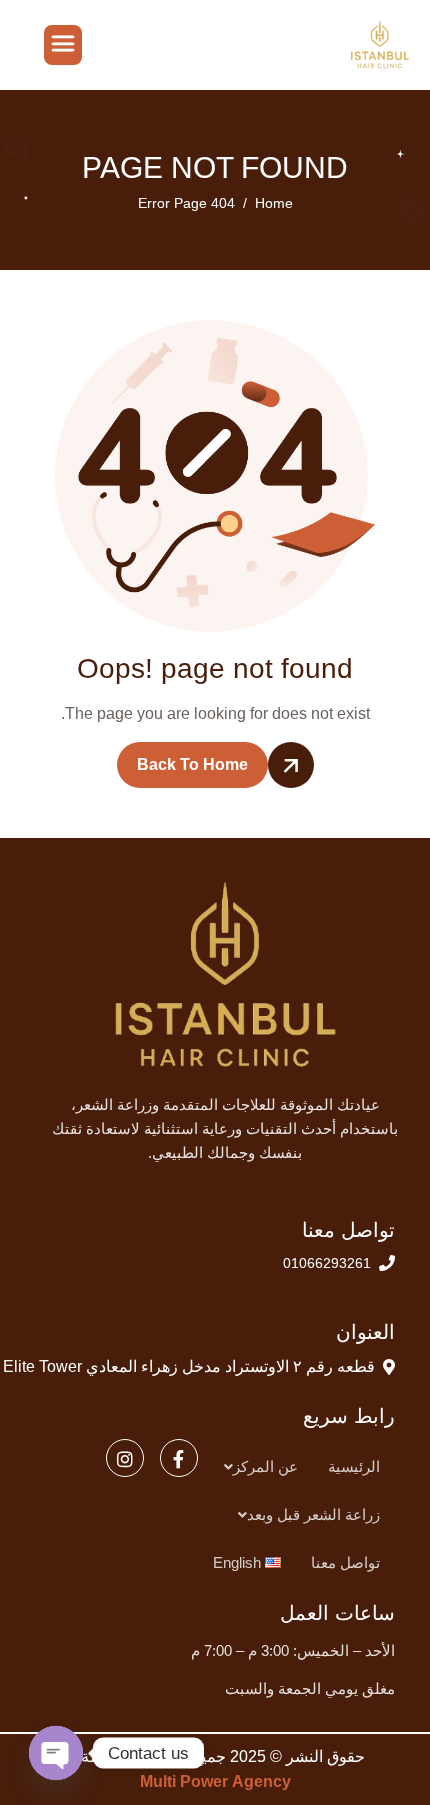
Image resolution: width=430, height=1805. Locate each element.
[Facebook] (179, 1458)
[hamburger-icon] (63, 45)
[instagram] (125, 1458)
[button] (256, 1467)
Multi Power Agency (215, 1781)
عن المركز (265, 1466)
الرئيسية (354, 1466)
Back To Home (192, 764)
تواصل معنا (345, 1562)
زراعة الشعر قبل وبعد (313, 1514)
